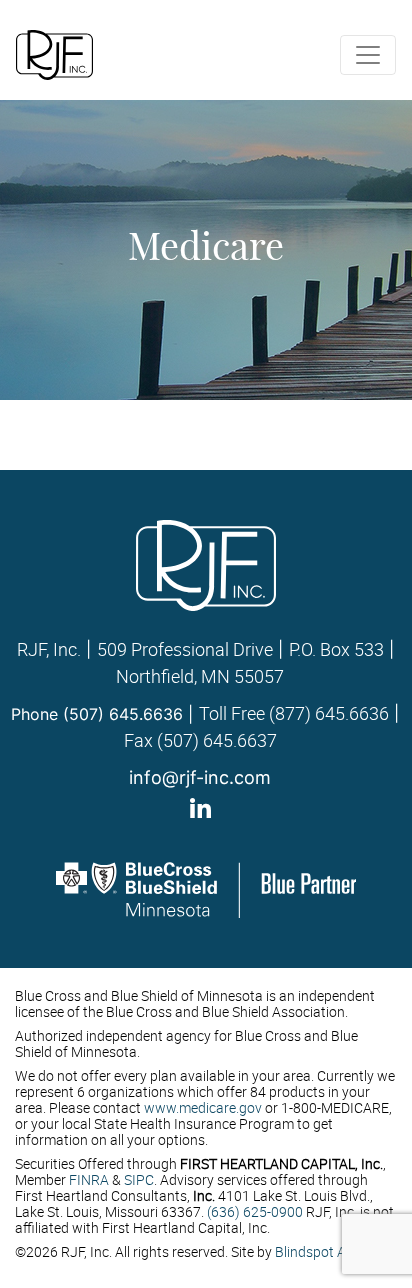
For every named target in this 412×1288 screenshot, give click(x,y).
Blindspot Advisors (333, 1251)
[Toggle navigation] (368, 55)
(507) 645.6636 (123, 714)
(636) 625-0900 (255, 1211)
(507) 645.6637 (217, 740)
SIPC (139, 1179)
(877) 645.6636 (329, 713)
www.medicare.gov (203, 1107)
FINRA (89, 1179)
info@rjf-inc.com (200, 777)
